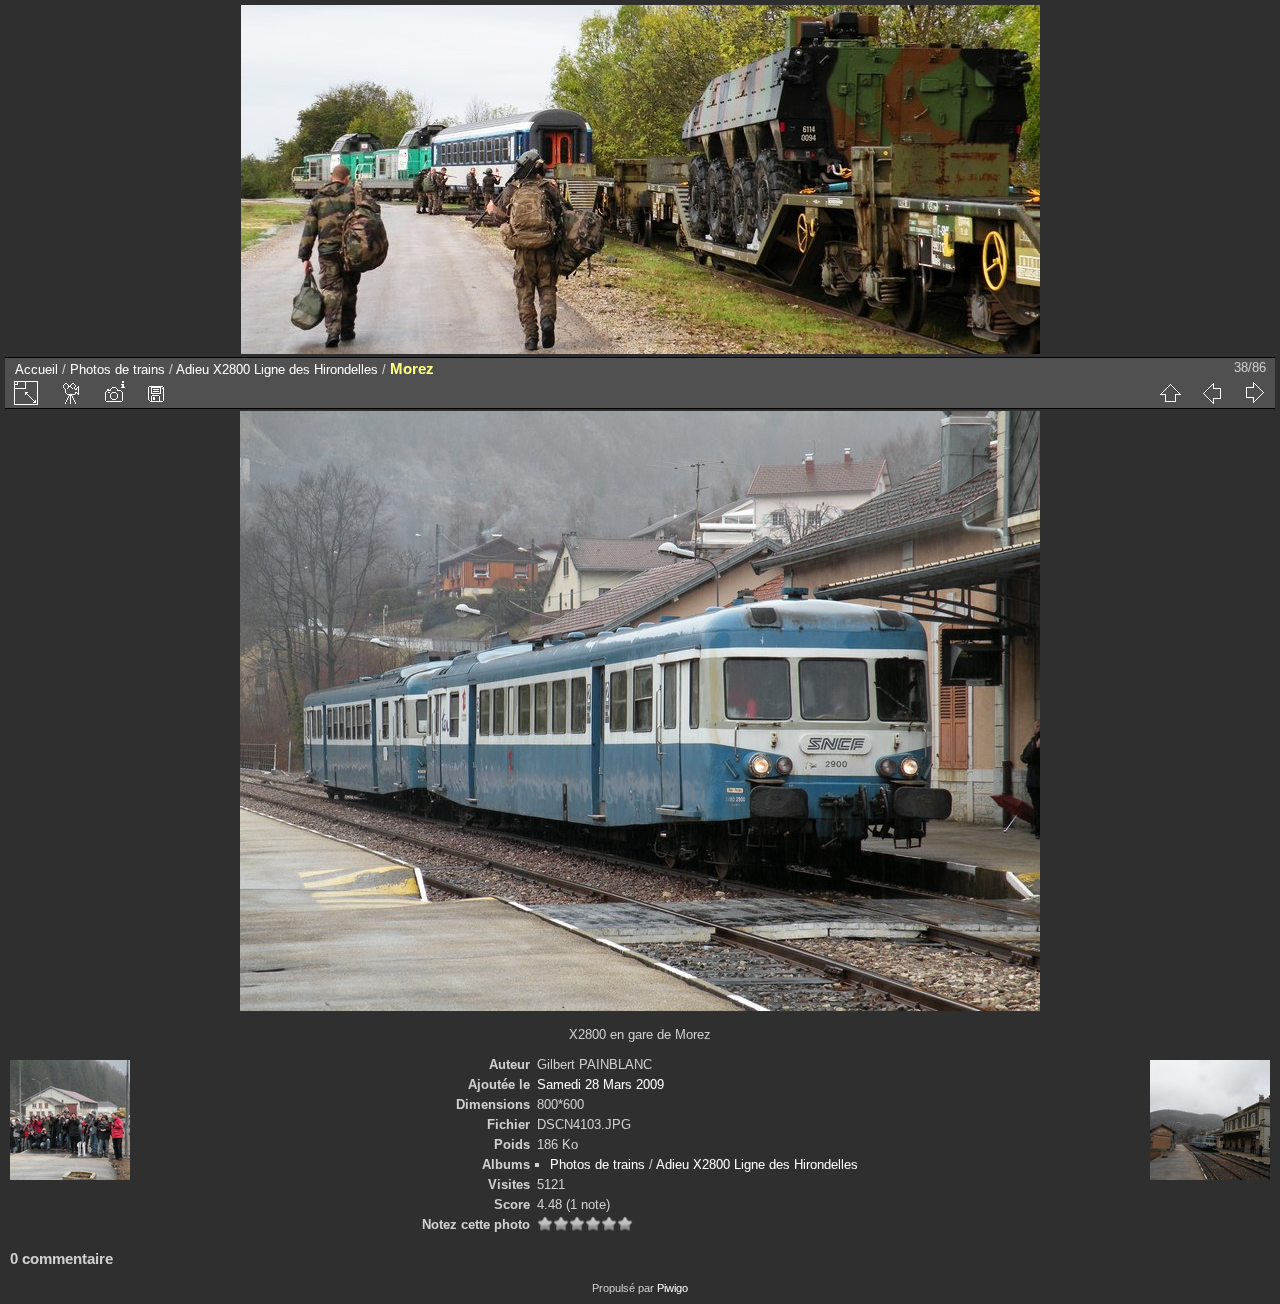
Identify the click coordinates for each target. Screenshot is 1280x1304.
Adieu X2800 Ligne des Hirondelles (277, 369)
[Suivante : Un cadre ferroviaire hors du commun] (1254, 393)
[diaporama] (72, 393)
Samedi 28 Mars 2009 (600, 1084)
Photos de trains (117, 369)
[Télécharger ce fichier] (156, 393)
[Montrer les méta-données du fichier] (114, 393)
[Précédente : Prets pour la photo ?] (1212, 393)
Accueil (36, 369)
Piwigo (672, 1288)
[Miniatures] (1170, 393)
